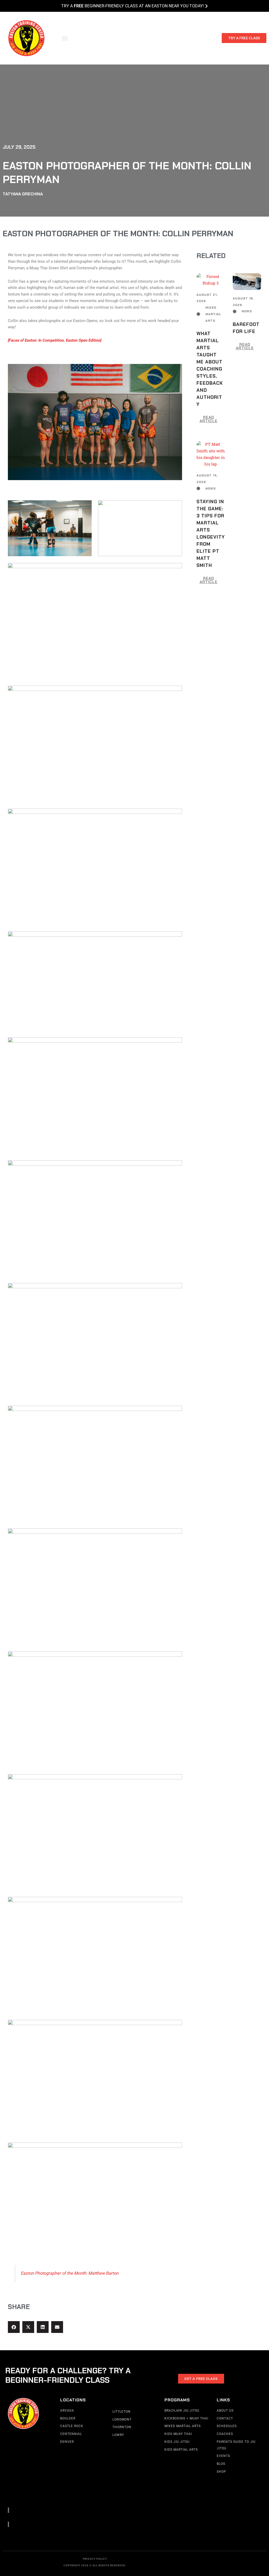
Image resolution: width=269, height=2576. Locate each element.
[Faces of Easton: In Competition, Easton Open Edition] (55, 340)
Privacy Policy (95, 2559)
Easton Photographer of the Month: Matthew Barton (70, 2273)
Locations (73, 2400)
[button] (65, 38)
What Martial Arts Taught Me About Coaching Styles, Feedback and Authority (210, 369)
